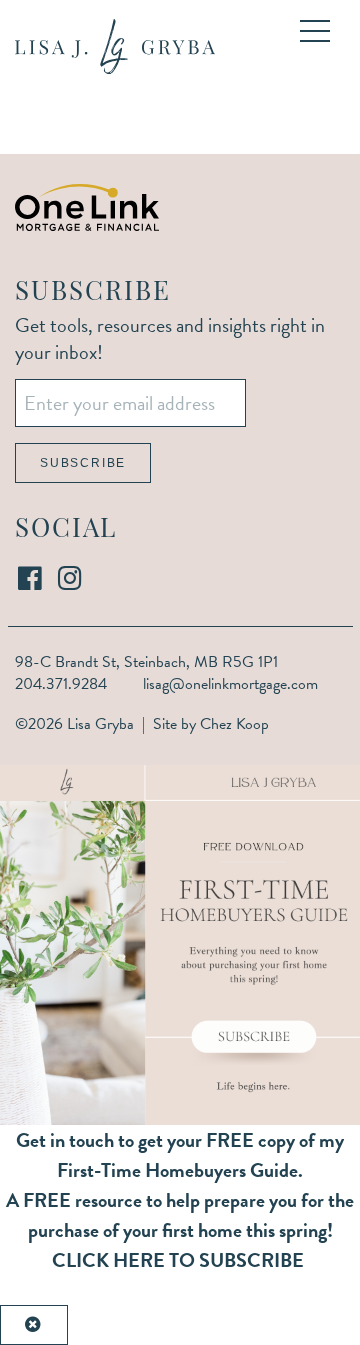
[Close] (34, 1325)
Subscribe (83, 463)
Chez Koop (234, 724)
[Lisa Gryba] (115, 46)
